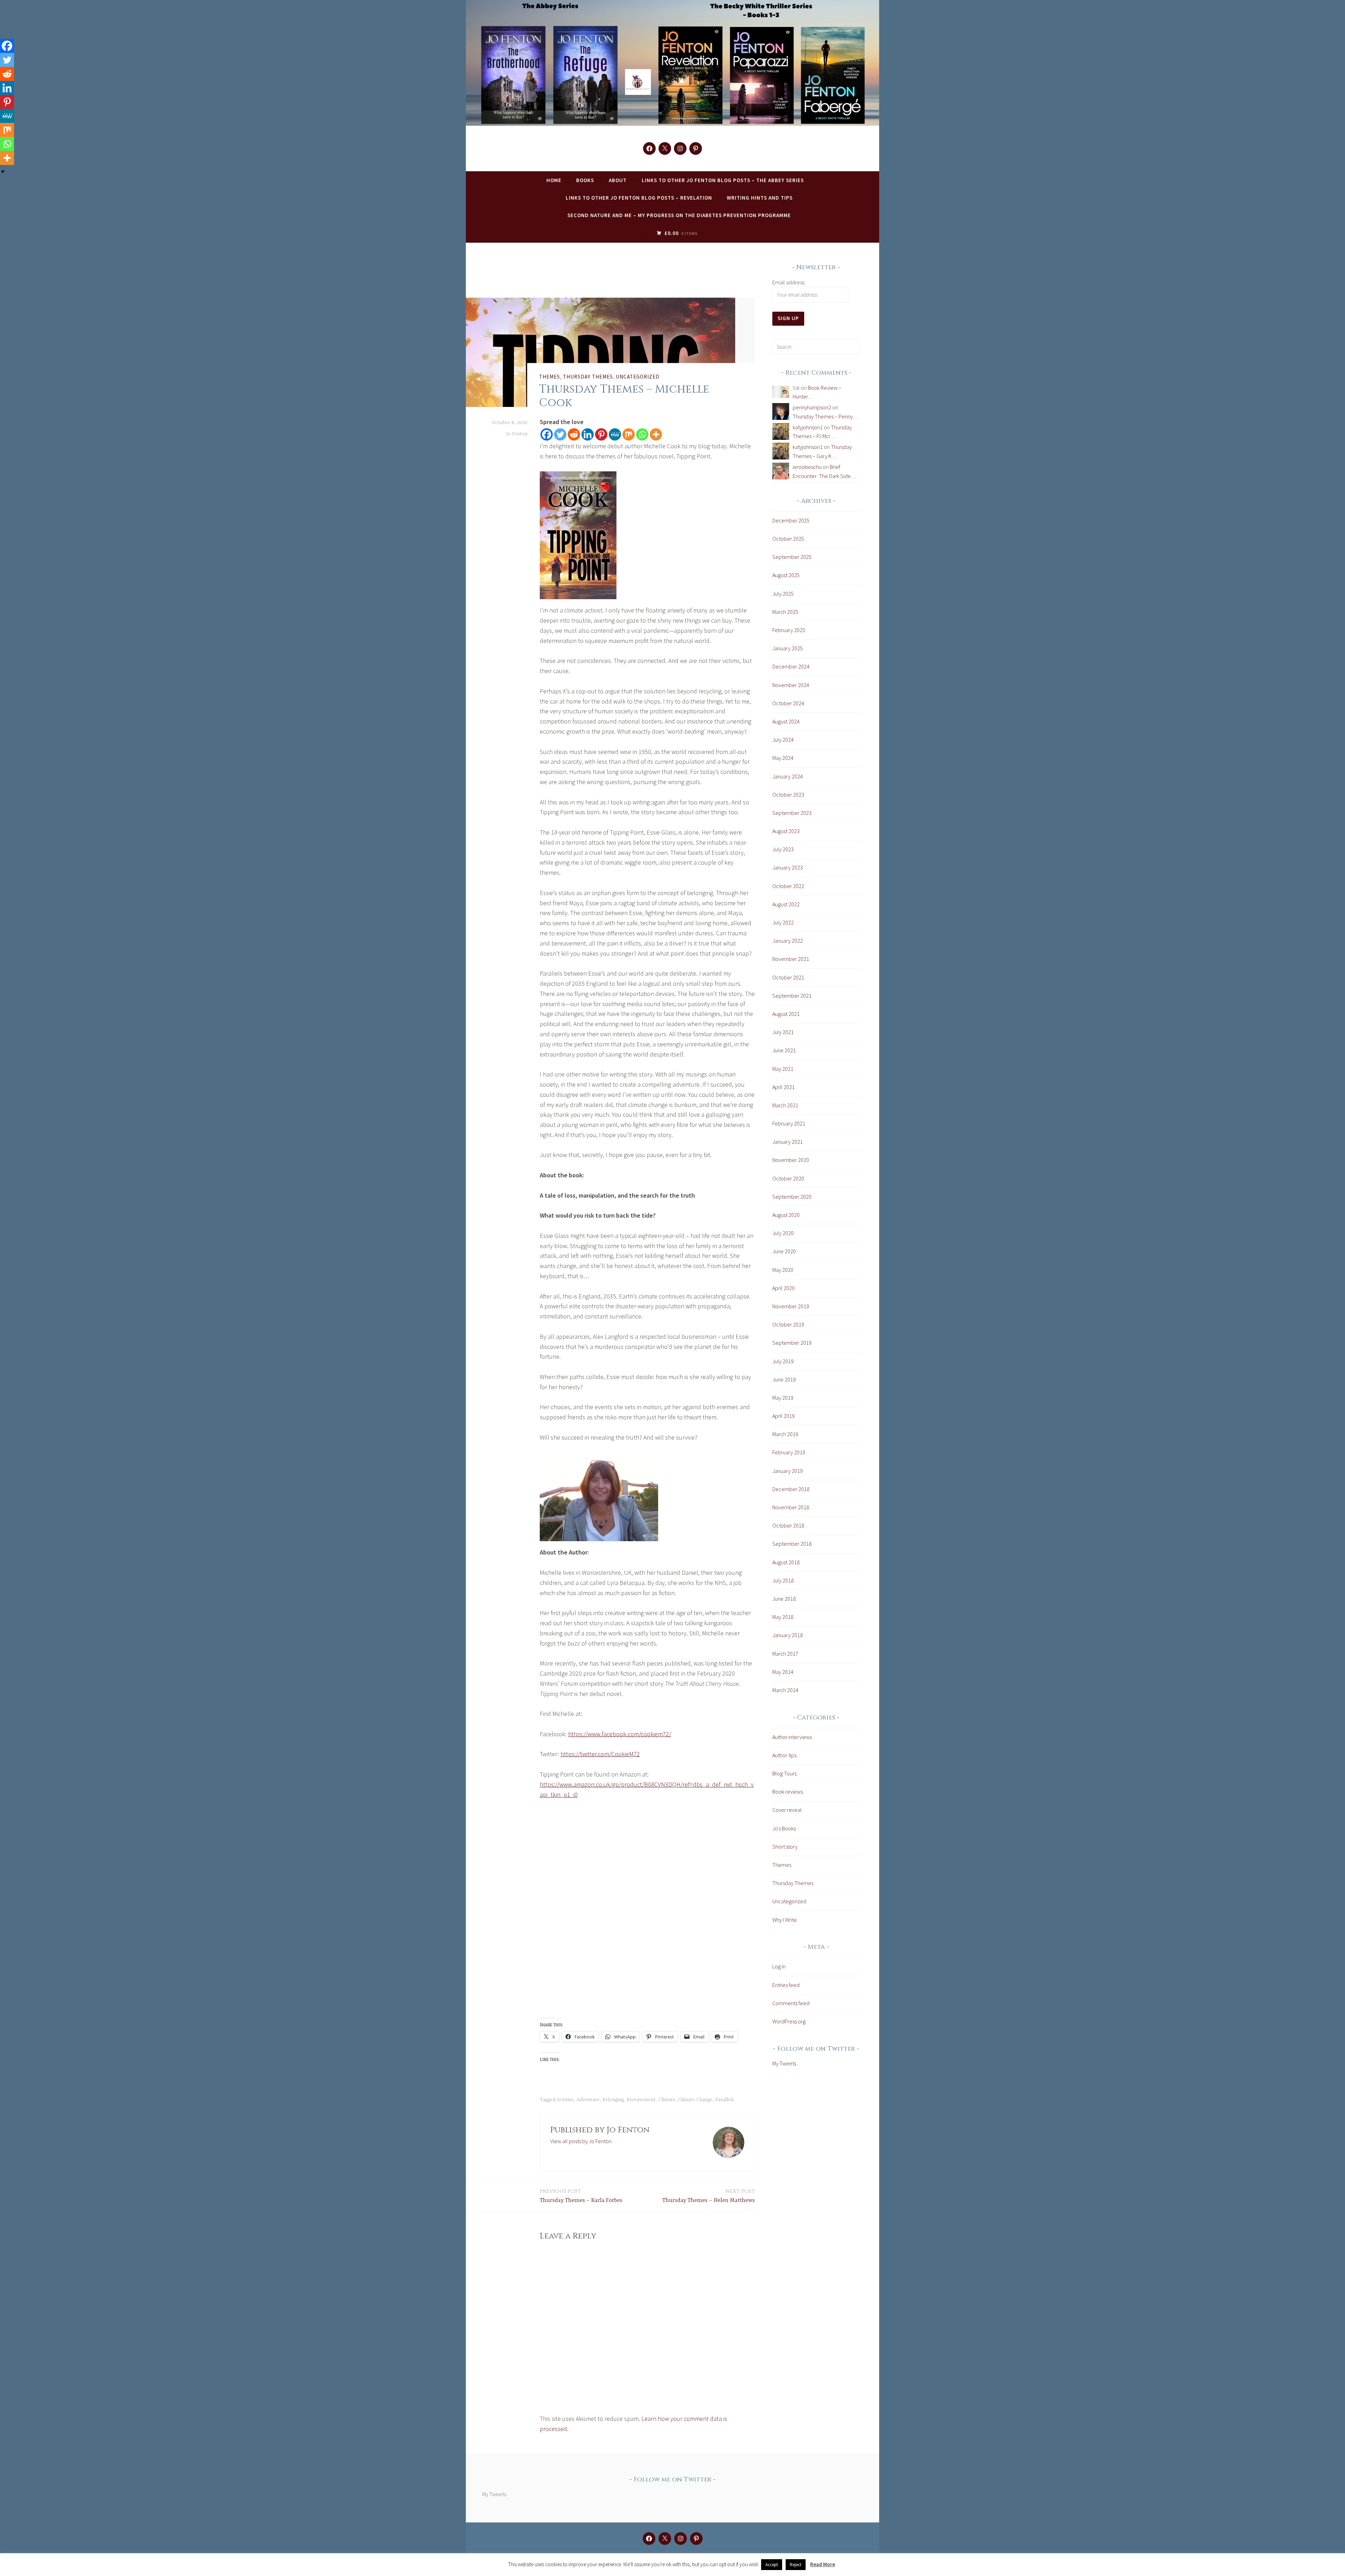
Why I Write (785, 1920)
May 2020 (783, 1270)
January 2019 (788, 1471)
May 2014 (783, 1672)
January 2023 (788, 867)
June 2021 (784, 1050)
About (618, 180)
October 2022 (788, 886)
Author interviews (792, 1737)
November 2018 (791, 1507)
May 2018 (783, 1617)
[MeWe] (615, 434)
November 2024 (791, 685)
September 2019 (792, 1343)
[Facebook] (547, 434)
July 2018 (783, 1580)
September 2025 (792, 557)
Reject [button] (796, 2565)
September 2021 (792, 996)
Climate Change (695, 2100)
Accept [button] (772, 2565)
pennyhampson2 (812, 407)
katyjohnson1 (808, 427)
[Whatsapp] (642, 434)
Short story (785, 1847)
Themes (550, 376)
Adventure (588, 2100)
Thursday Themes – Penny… (826, 416)
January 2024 (788, 776)
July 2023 (783, 849)
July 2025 (783, 594)
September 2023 (792, 813)
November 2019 (791, 1306)
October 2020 (788, 1178)
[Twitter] (560, 434)
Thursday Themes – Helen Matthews (709, 2196)
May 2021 (783, 1069)
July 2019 (783, 1361)
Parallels (725, 2100)
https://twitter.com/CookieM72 (600, 1754)
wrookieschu (807, 467)
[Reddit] (574, 434)
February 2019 (789, 1452)
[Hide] (3, 172)
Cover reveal (787, 1810)
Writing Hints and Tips (760, 198)
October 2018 (788, 1525)
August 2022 (786, 904)
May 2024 (783, 758)
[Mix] (629, 434)
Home (554, 180)
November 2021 (791, 959)
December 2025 (791, 520)
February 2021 (789, 1123)
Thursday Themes (588, 376)
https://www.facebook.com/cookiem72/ (620, 1734)
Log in (779, 1966)
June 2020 (784, 1251)
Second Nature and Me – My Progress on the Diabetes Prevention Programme (679, 215)
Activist (565, 2100)
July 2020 (783, 1233)
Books (585, 180)
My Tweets (784, 2063)
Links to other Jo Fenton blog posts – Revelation (639, 198)
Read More (823, 2564)
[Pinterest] (601, 434)
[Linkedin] (588, 434)
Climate (667, 2100)
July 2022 (783, 922)
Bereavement (641, 2100)
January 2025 (788, 648)
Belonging (613, 2100)
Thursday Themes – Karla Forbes (581, 2196)
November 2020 (791, 1160)
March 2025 (785, 612)
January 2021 (788, 1142)
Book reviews (788, 1792)
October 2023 (788, 795)
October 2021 (788, 977)
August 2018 (786, 1562)
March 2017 (785, 1654)
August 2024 (786, 721)
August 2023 (786, 831)
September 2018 (792, 1544)
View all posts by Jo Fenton (581, 2141)
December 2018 (791, 1489)
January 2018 (788, 1635)
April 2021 (784, 1087)
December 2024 (791, 666)
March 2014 (785, 1690)
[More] (656, 434)
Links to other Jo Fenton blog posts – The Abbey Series (723, 180)
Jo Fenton (517, 434)
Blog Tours (784, 1773)
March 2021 (785, 1105)
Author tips (784, 1755)
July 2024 (783, 740)
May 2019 (783, 1398)
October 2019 (788, 1324)
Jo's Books (784, 1828)
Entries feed (786, 1985)
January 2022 (788, 941)
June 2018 (784, 1599)
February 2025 (789, 630)
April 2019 (784, 1416)
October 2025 (788, 539)
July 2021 (783, 1032)
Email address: (789, 282)
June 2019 (784, 1379)
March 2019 (785, 1434)
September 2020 (792, 1197)
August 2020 (786, 1215)
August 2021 (786, 1014)
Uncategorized (638, 376)
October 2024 (788, 703)
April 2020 (784, 1288)
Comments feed (791, 2003)
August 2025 (786, 575)
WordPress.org (789, 2021)
